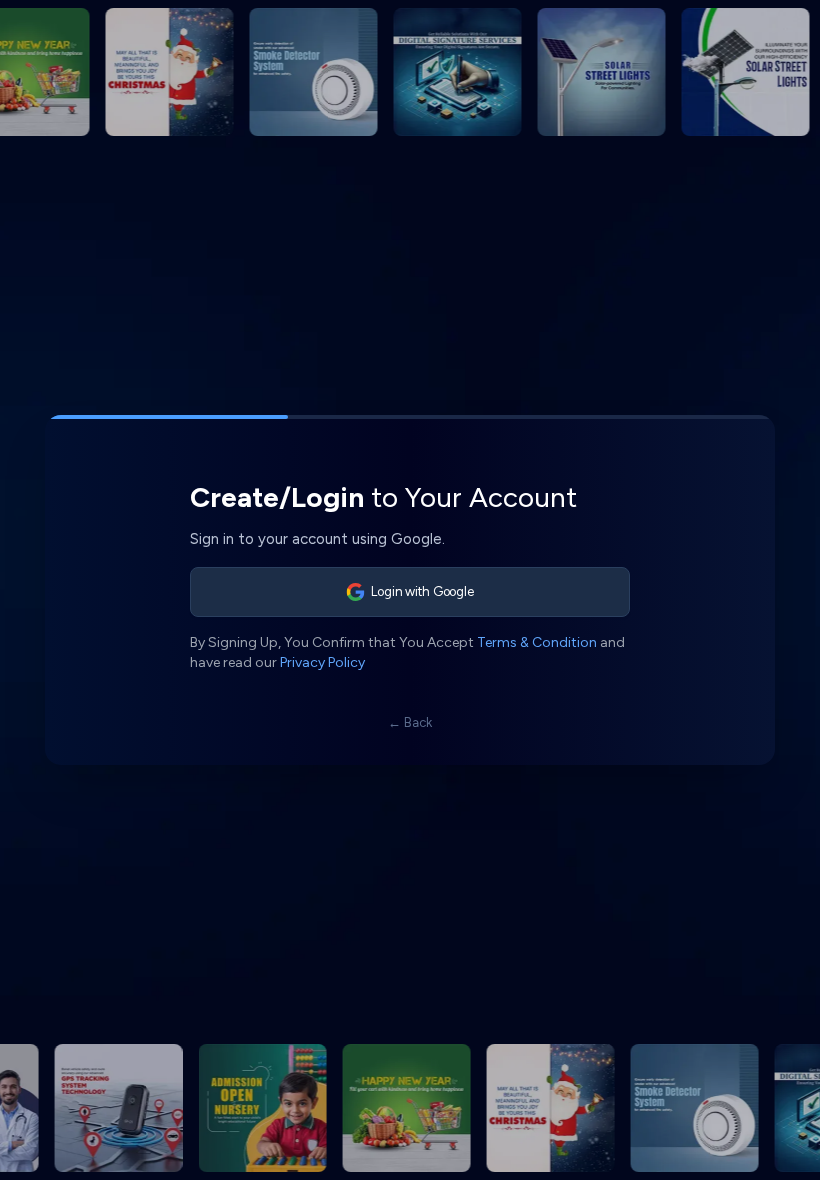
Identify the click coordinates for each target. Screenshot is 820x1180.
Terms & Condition (537, 642)
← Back (410, 722)
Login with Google (422, 591)
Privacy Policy (322, 662)
